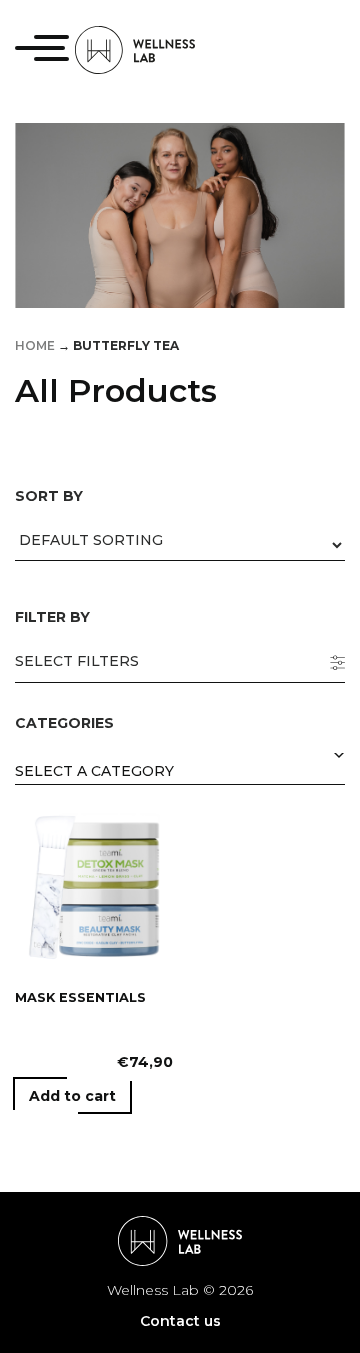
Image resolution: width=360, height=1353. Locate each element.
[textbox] (180, 772)
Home (35, 345)
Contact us (180, 1321)
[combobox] (180, 771)
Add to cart (72, 1096)
